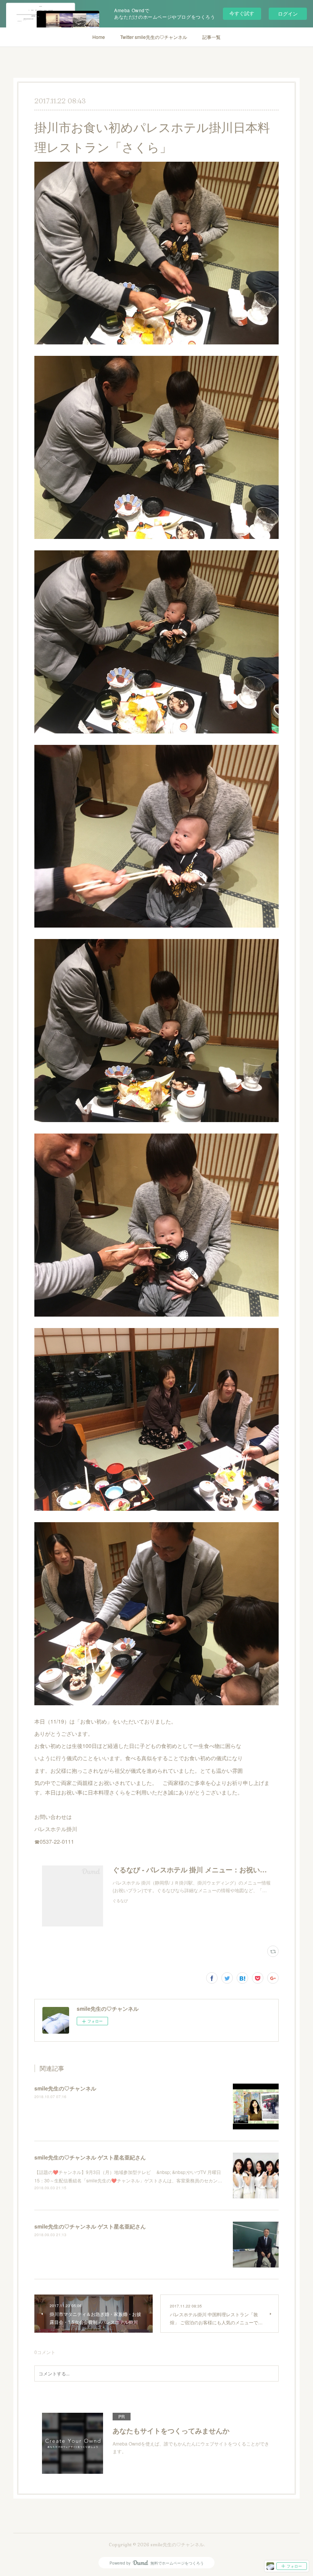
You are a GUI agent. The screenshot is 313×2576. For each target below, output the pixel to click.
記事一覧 (211, 37)
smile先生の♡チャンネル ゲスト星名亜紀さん (90, 2157)
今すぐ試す (242, 13)
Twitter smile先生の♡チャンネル (154, 37)
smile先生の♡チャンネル (65, 2088)
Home (99, 37)
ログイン (288, 14)
